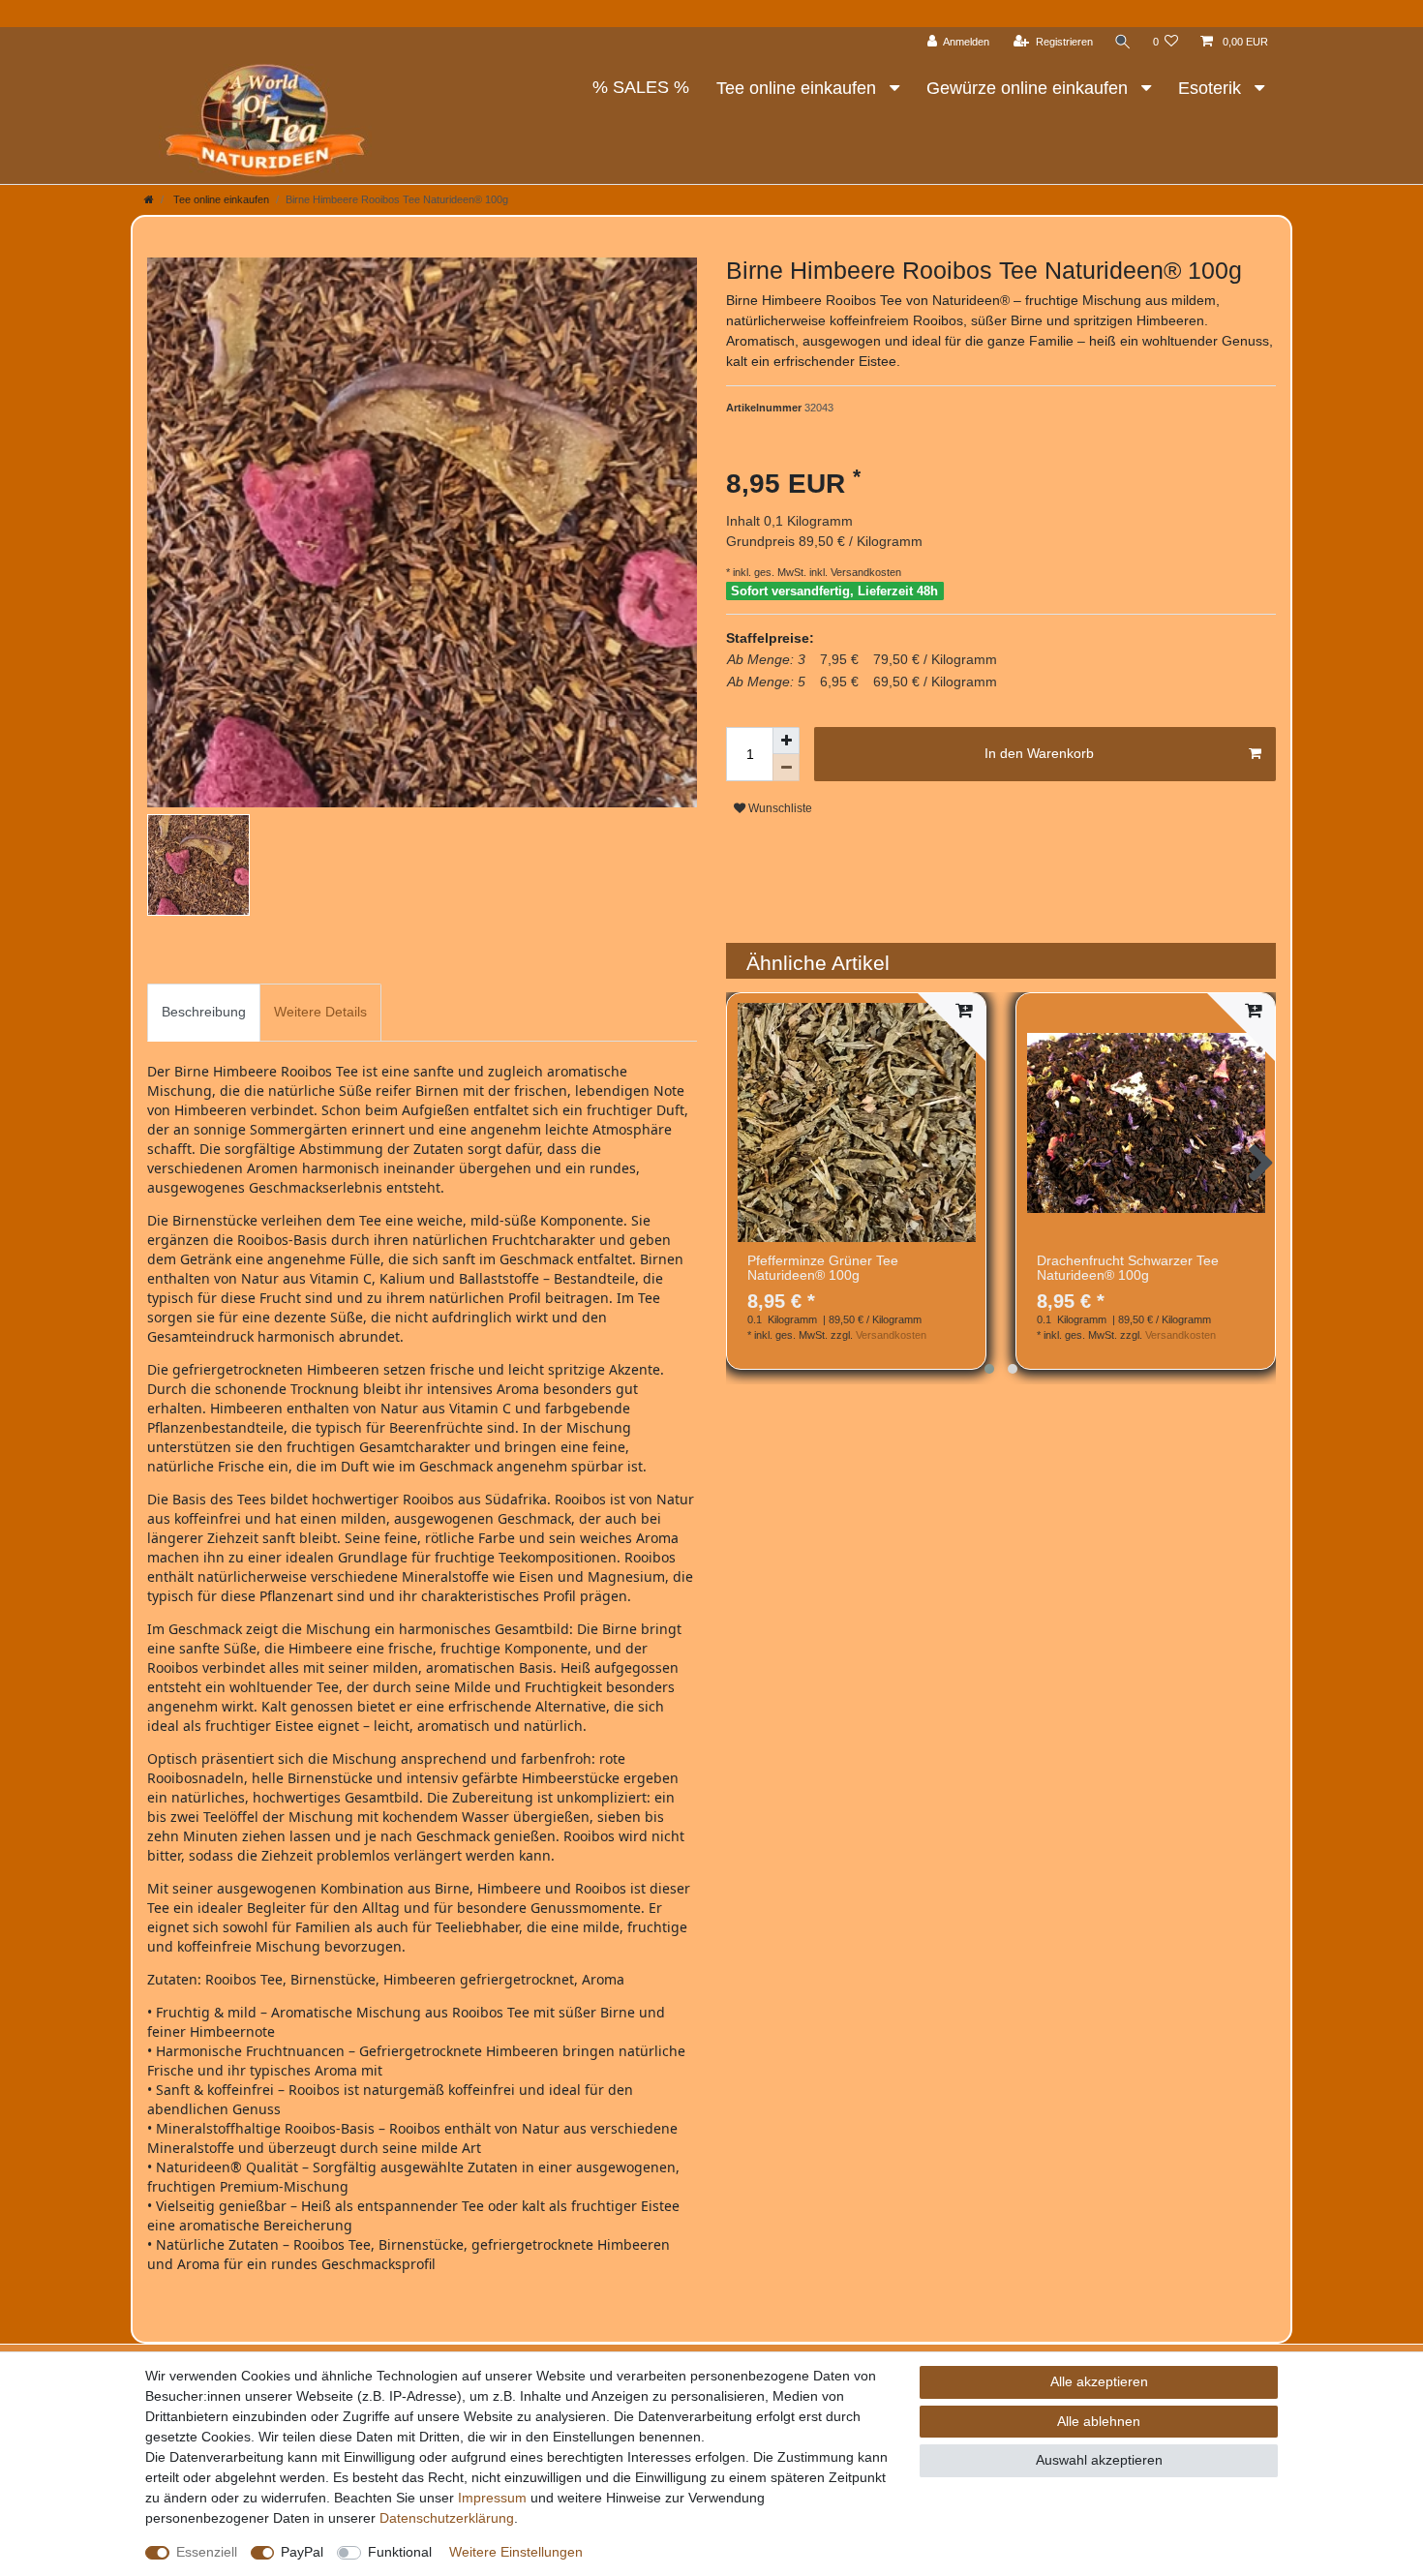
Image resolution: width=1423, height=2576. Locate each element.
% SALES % (641, 87)
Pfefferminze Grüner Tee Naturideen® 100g (823, 1268)
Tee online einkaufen (799, 88)
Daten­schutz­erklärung (447, 2518)
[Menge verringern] (786, 768)
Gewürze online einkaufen (1029, 88)
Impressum (492, 2498)
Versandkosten (864, 572)
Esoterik (1212, 88)
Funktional (400, 2552)
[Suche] (1123, 42)
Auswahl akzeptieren (1099, 2460)
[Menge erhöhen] (786, 741)
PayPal (302, 2552)
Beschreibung (204, 1012)
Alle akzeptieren (1099, 2381)
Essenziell (207, 2552)
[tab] (204, 1012)
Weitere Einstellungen (516, 2552)
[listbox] (856, 1122)
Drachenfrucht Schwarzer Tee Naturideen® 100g (1128, 1268)
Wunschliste (779, 808)
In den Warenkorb (1039, 753)
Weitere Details (320, 1012)
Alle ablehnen (1099, 2421)
